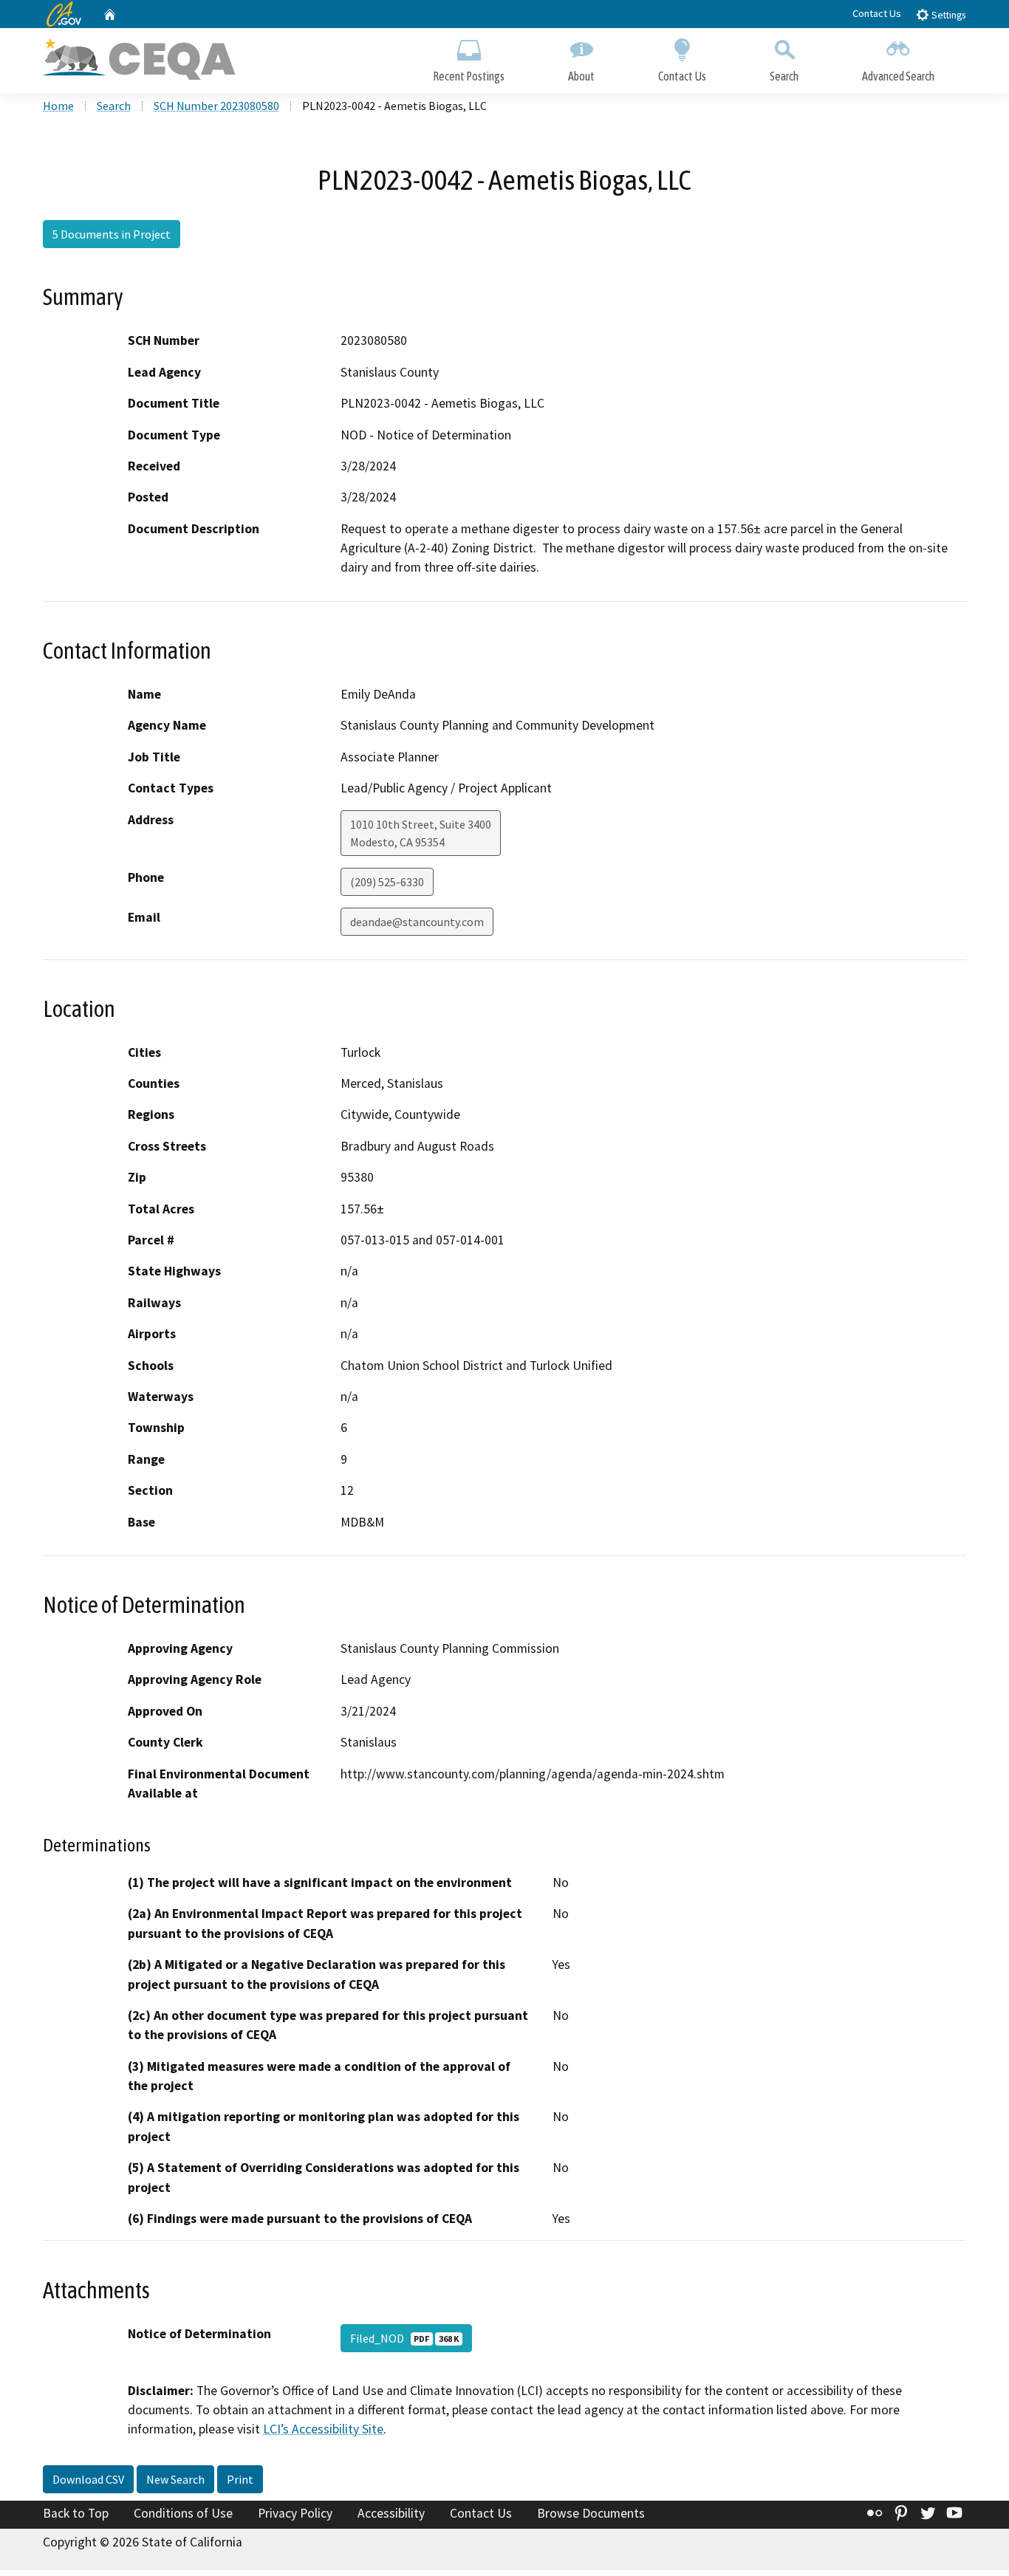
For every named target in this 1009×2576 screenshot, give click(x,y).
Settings (947, 15)
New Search (175, 2479)
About (581, 76)
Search (784, 76)
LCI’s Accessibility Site (323, 2429)
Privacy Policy (295, 2513)
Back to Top (76, 2513)
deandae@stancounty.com (417, 922)
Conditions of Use (183, 2513)
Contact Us (877, 13)
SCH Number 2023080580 (216, 106)
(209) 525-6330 (387, 882)
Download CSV (88, 2479)
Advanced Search (898, 76)
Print (240, 2479)
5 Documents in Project (112, 234)
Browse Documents (591, 2513)
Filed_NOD (404, 2338)
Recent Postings (469, 76)
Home (58, 106)
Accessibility (391, 2513)
